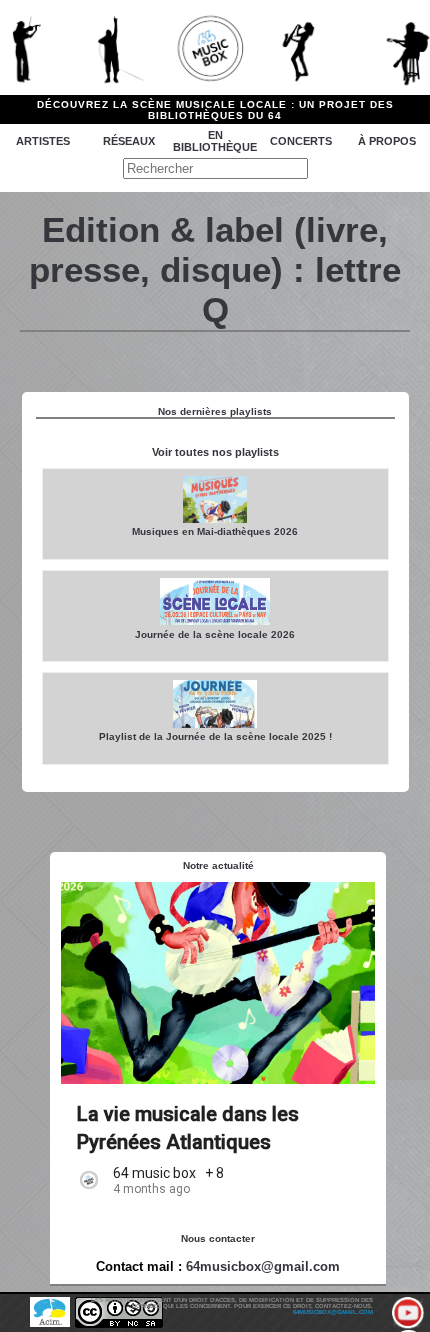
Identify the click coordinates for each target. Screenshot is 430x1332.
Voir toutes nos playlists (215, 452)
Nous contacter (218, 1238)
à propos (387, 141)
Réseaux (129, 141)
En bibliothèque (215, 141)
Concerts (301, 141)
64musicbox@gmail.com (263, 1266)
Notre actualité (218, 865)
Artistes (43, 141)
